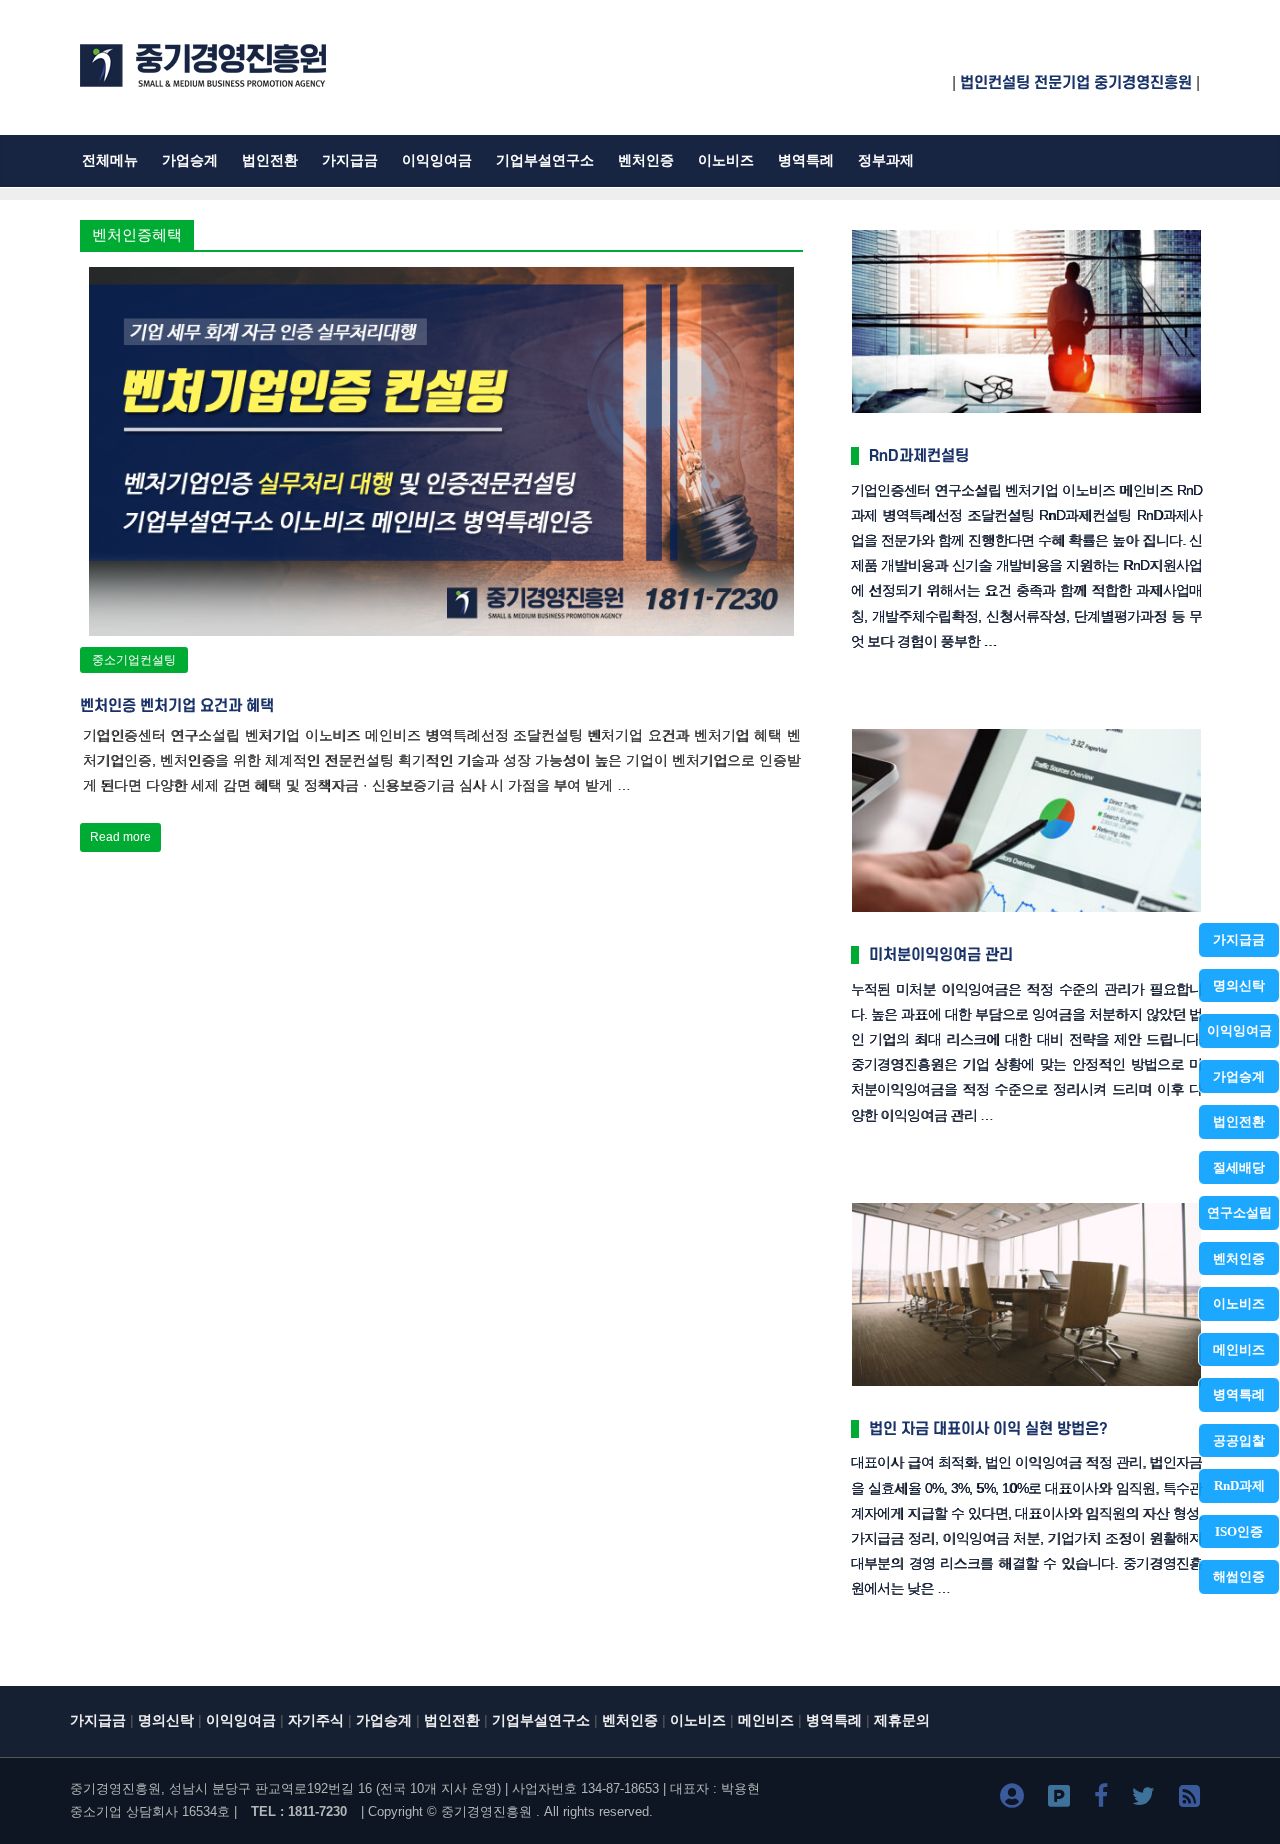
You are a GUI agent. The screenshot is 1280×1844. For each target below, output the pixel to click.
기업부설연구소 (545, 160)
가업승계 (1239, 1076)
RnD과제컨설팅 (919, 456)
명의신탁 (1239, 985)
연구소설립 (1239, 1212)
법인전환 (1239, 1121)
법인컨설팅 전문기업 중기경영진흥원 (1076, 83)
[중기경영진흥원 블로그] (1012, 1799)
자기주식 (316, 1720)
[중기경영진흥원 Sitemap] (1189, 1799)
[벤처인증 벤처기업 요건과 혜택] (442, 279)
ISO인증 (1239, 1531)
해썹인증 (1239, 1576)
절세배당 (1239, 1167)
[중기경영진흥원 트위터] (1143, 1799)
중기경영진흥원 (486, 1811)
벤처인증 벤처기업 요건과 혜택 (177, 706)
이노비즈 (1239, 1303)
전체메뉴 (110, 160)
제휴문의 (902, 1720)
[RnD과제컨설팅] (1026, 231)
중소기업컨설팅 (134, 660)
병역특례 (1239, 1394)
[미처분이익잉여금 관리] (1026, 730)
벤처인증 (1239, 1258)
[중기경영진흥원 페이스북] (1101, 1799)
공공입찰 (1239, 1440)
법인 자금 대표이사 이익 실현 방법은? (988, 1429)
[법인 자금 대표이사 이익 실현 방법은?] (1026, 1204)
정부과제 (886, 160)
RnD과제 (1239, 1485)
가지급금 (1239, 939)
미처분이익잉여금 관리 (941, 955)
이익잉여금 (1239, 1030)
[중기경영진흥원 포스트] (1059, 1799)
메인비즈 (1239, 1349)
